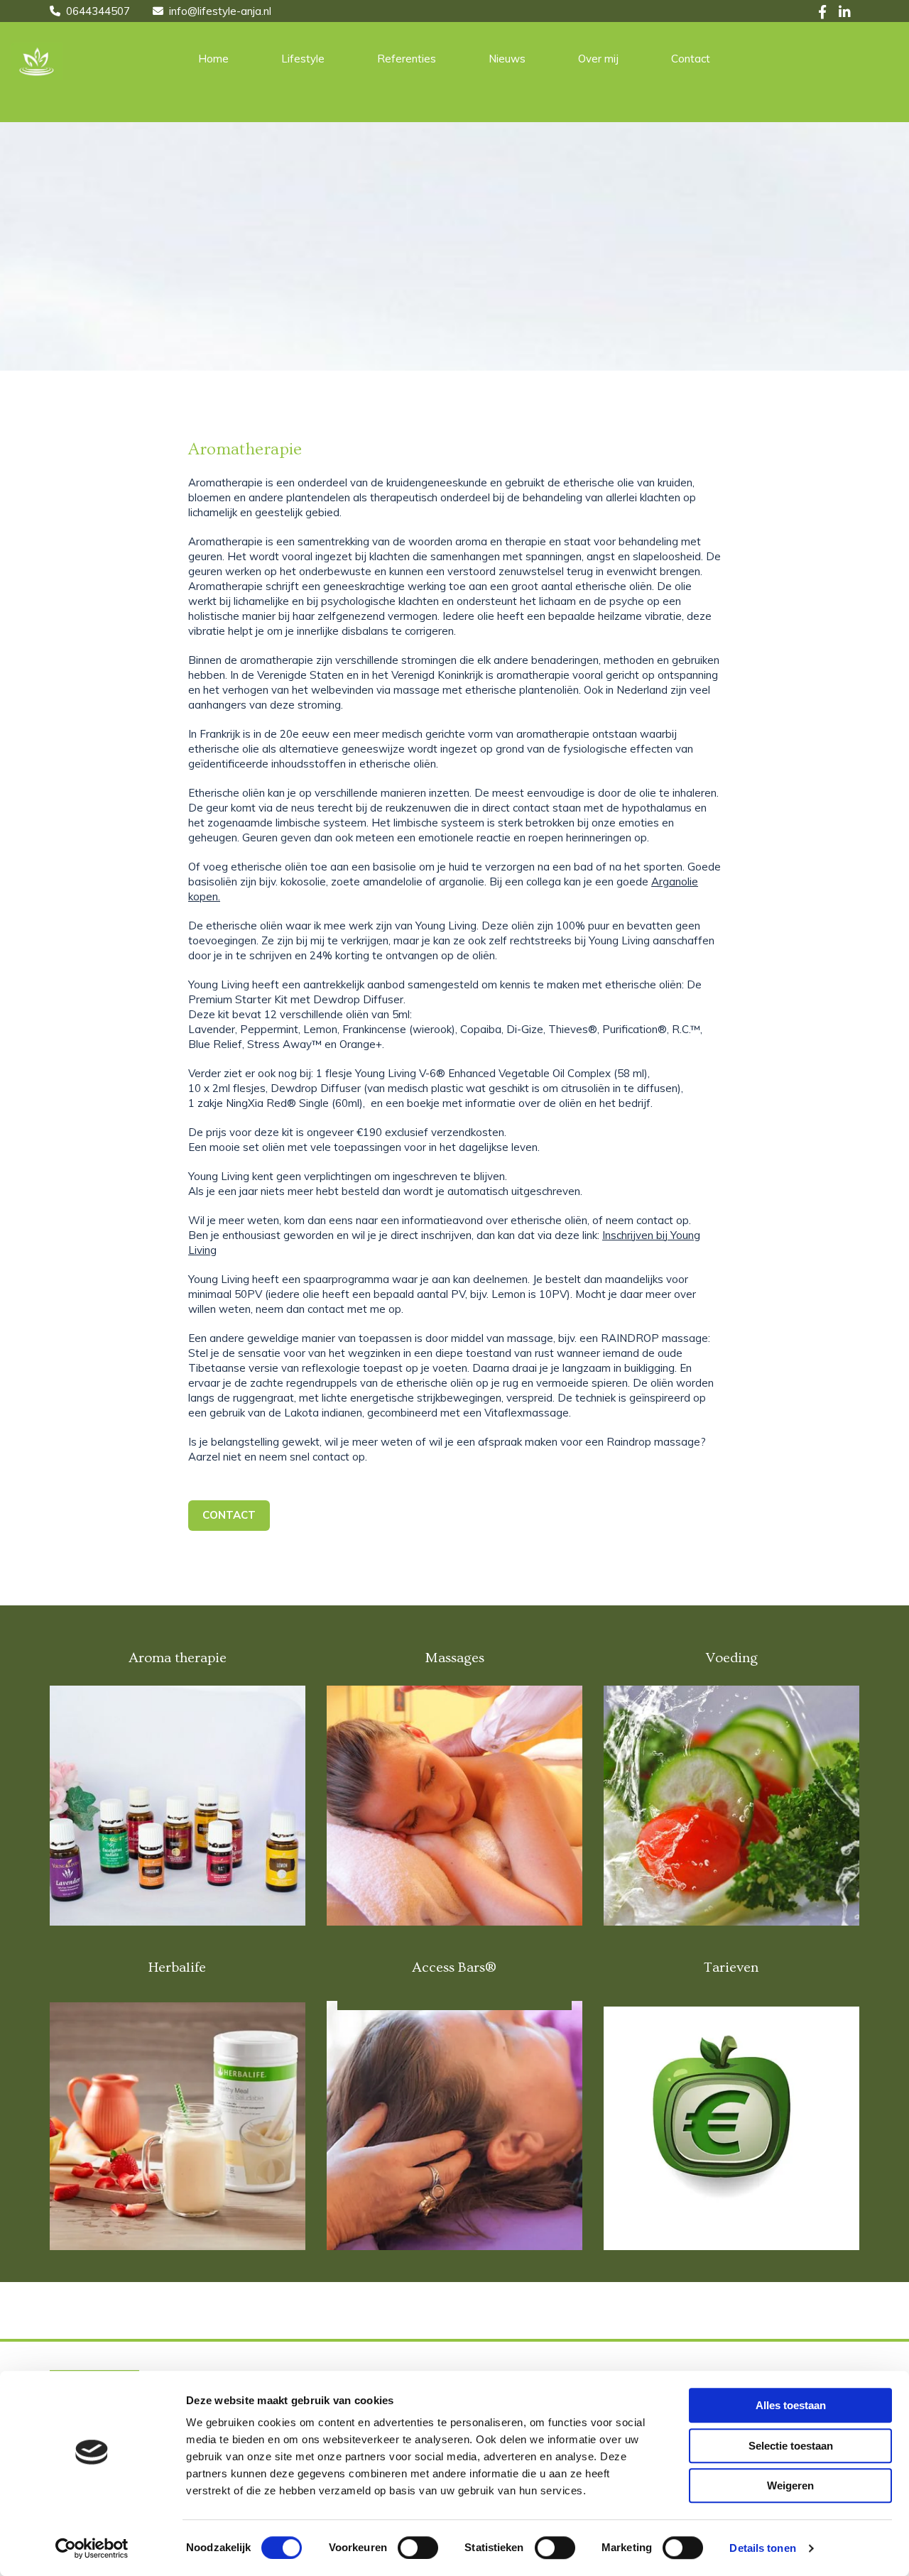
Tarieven (731, 1968)
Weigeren (790, 2485)
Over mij (598, 59)
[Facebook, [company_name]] (823, 11)
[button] (229, 1516)
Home (213, 59)
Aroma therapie (178, 1658)
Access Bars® (454, 1968)
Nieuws (507, 59)
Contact (691, 59)
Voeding (731, 1658)
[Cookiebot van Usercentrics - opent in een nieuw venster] (92, 2548)
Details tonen (762, 2548)
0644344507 (98, 11)
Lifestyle (303, 59)
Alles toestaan (791, 2405)
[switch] (418, 2548)
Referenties (407, 59)
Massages (454, 1658)
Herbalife (177, 1968)
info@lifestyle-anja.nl (220, 11)
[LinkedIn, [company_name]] (845, 11)
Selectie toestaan (791, 2446)
